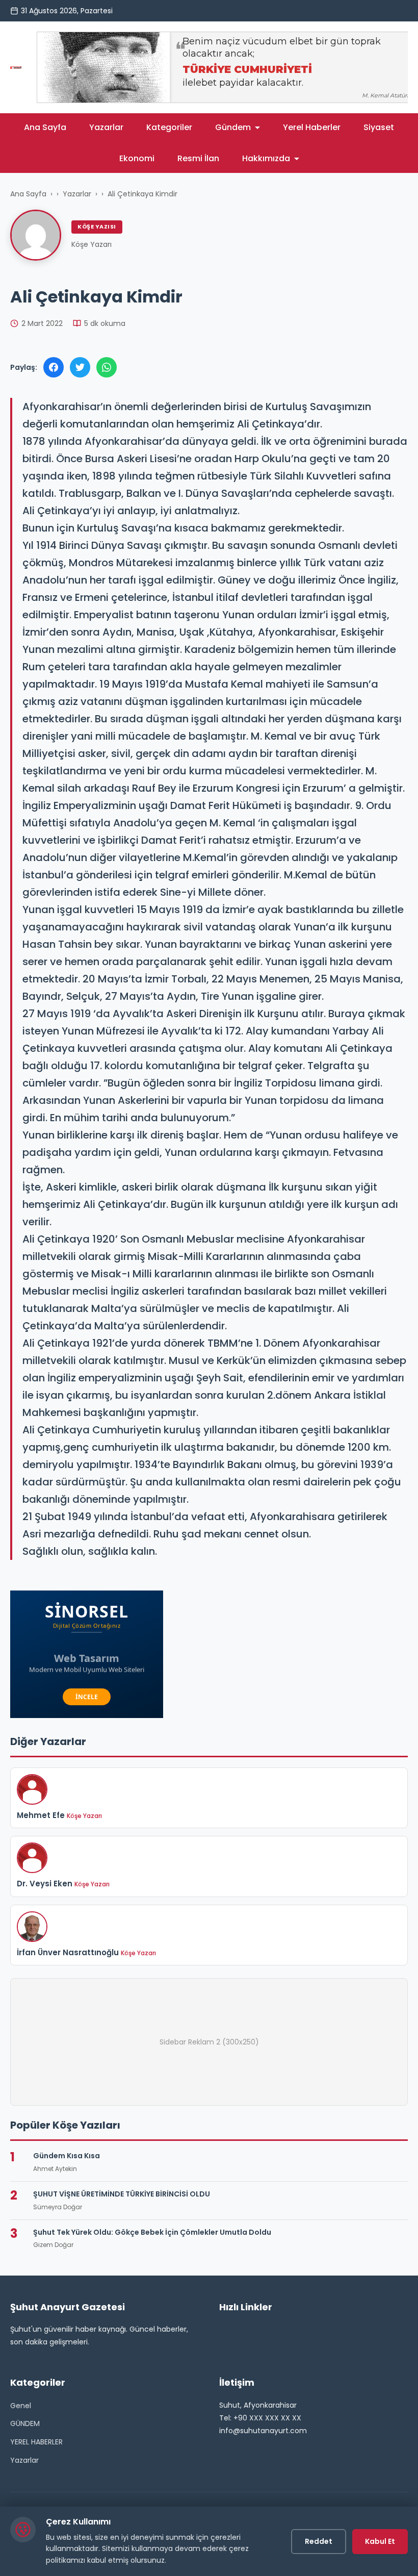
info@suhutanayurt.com (263, 2431)
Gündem (233, 127)
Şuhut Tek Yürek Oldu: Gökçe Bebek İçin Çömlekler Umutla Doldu (152, 2232)
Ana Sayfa (45, 127)
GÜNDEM (25, 2423)
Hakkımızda (266, 158)
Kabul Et (380, 2541)
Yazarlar (106, 127)
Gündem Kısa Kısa (67, 2156)
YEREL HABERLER (36, 2442)
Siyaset (379, 127)
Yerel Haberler (312, 127)
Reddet (319, 2541)
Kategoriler (169, 127)
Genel (21, 2406)
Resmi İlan (198, 158)
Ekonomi (137, 158)
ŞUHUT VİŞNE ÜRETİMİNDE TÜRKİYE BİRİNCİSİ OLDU (122, 2194)
